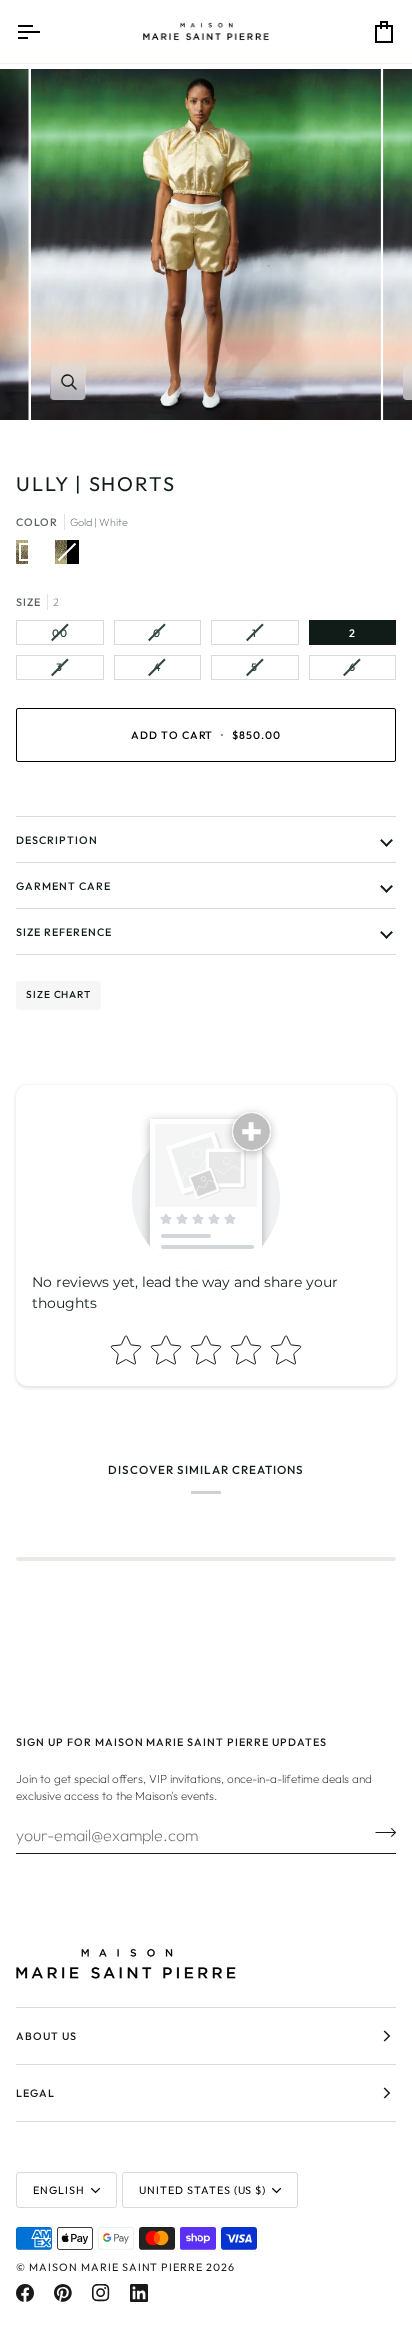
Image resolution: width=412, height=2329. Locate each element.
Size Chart (58, 994)
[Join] (379, 1832)
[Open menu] (46, 31)
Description (57, 840)
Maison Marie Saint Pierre (116, 2267)
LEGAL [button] (35, 2093)
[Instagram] (101, 2293)
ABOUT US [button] (46, 2036)
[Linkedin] (139, 2293)
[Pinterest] (63, 2293)
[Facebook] (25, 2293)
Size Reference (64, 932)
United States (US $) (202, 2190)
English (59, 2190)
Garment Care (63, 886)
